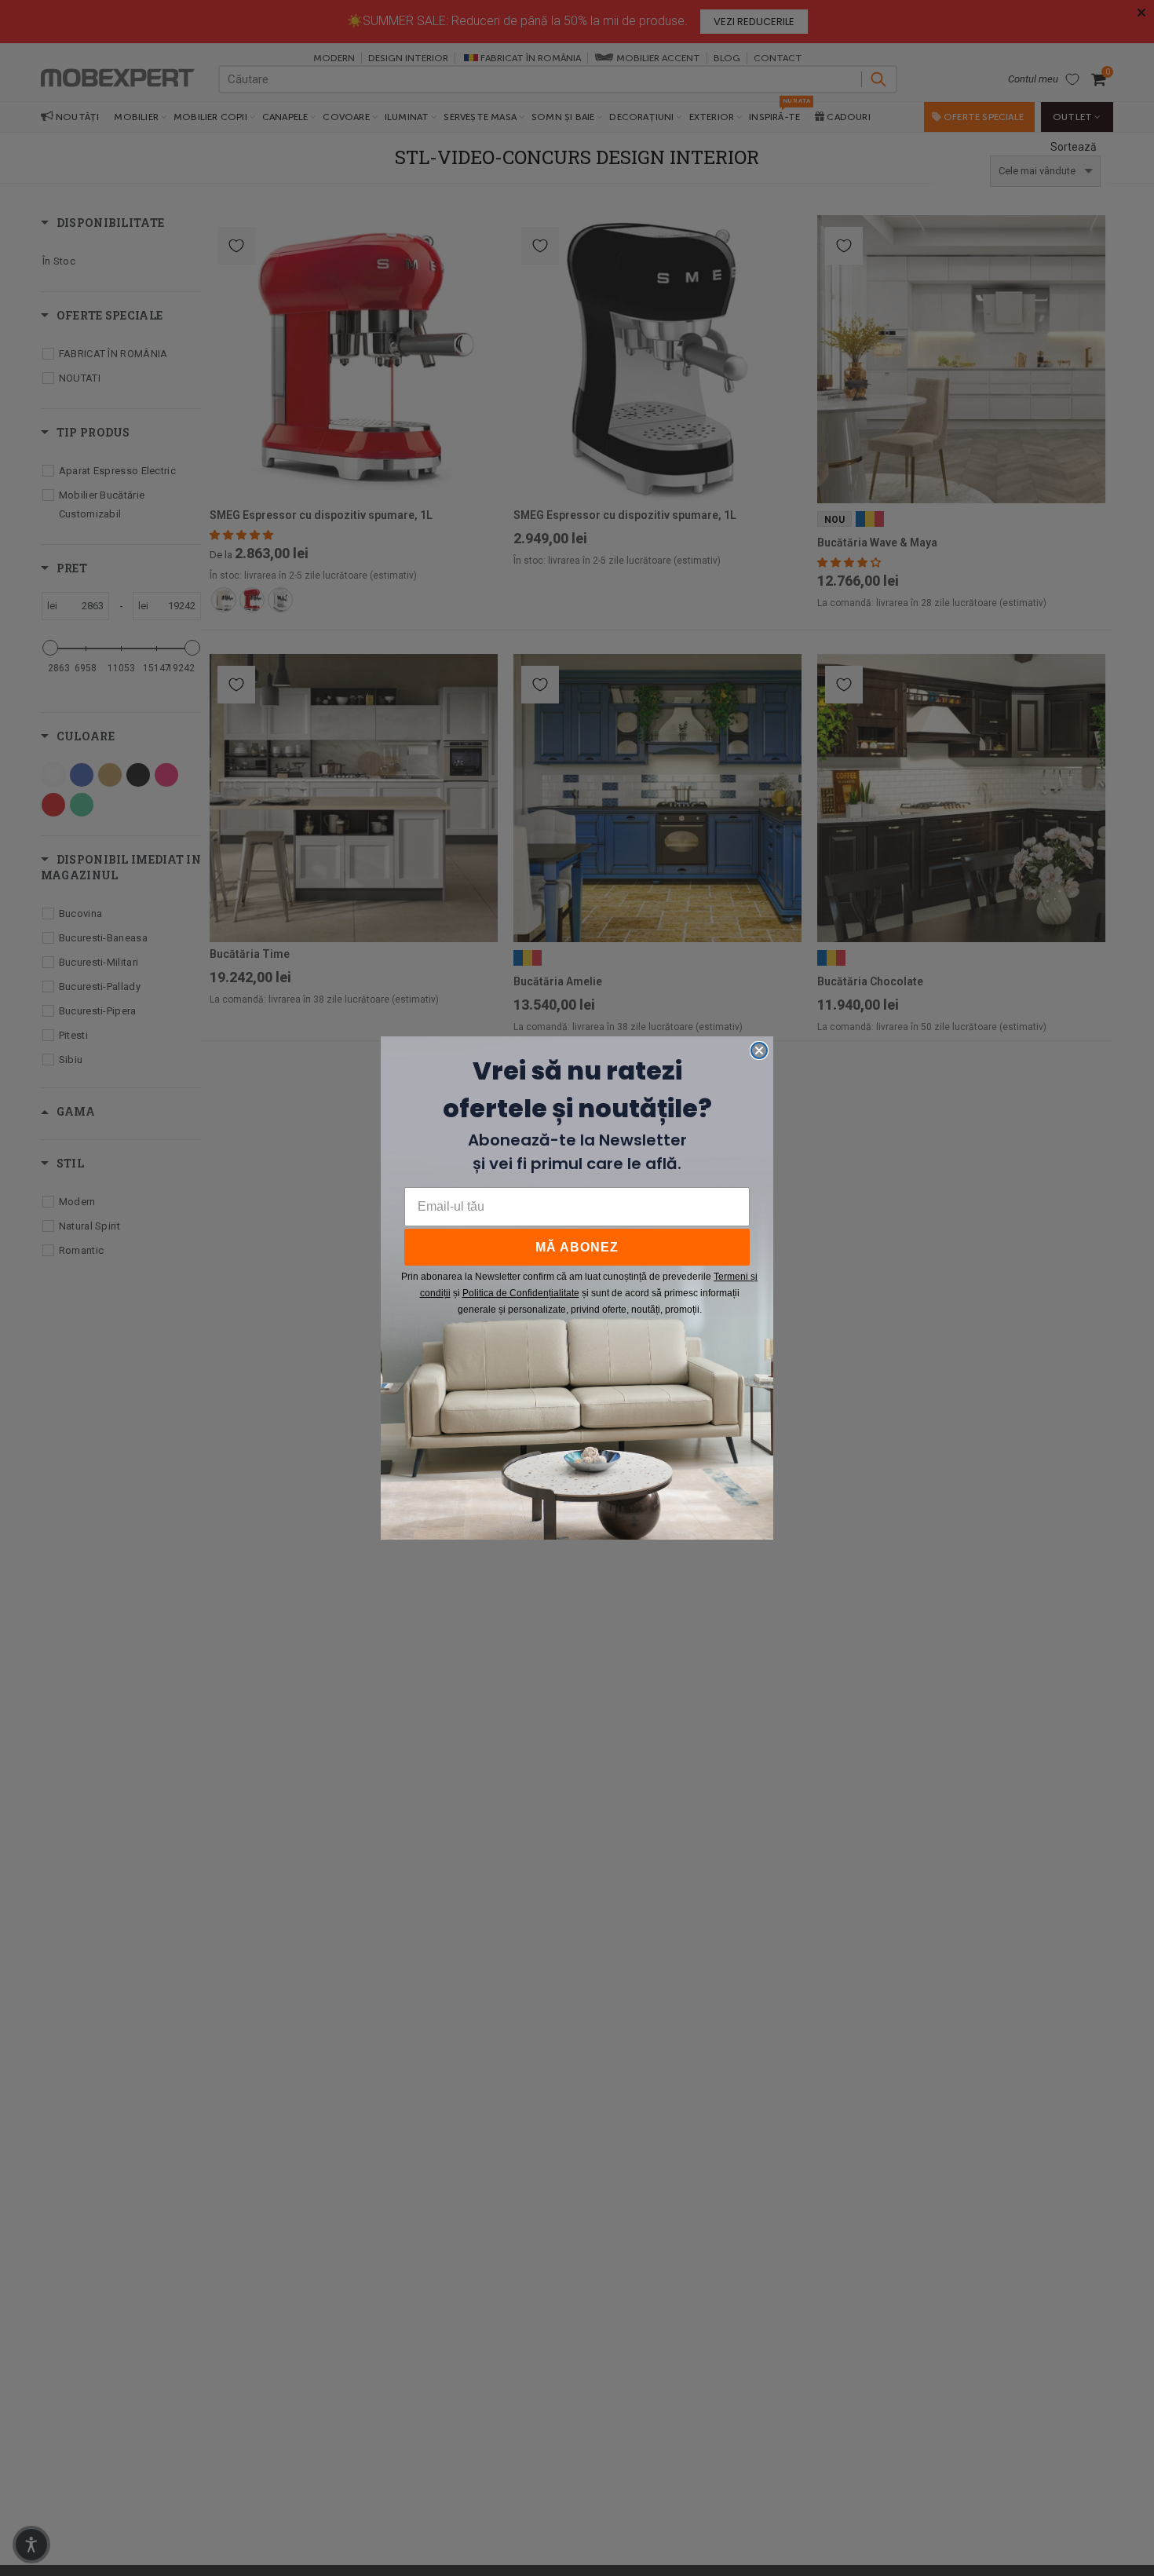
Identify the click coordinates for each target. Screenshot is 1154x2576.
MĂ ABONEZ (577, 1247)
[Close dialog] (759, 1050)
